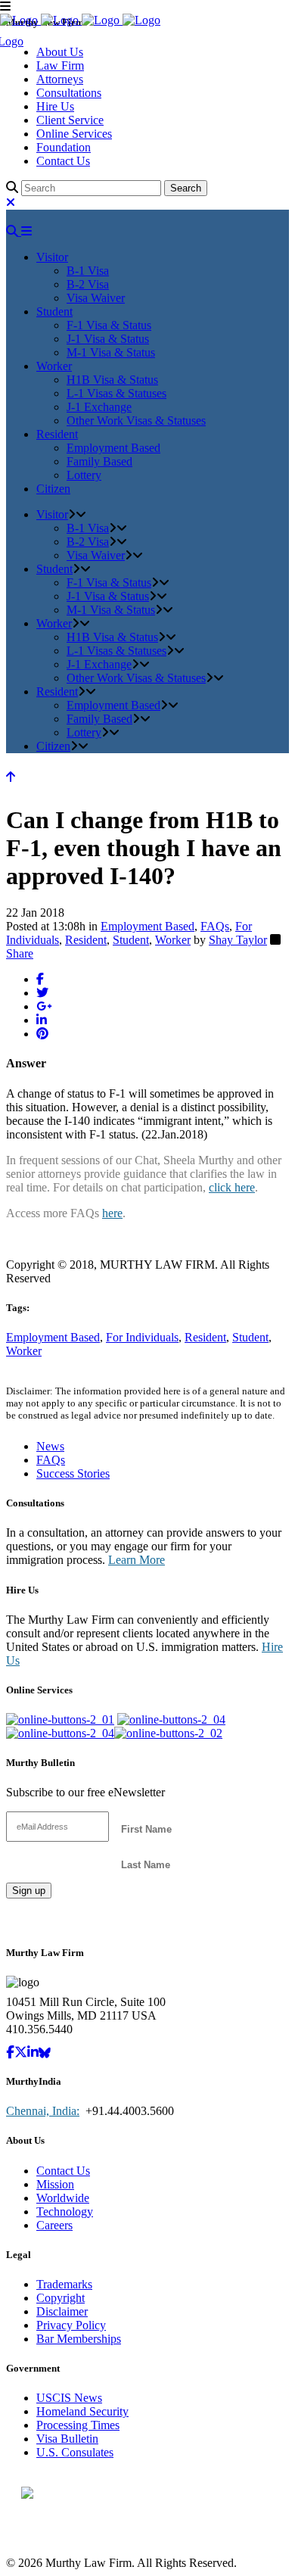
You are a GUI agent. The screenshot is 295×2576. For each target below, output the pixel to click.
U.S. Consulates (75, 2452)
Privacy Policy (71, 2325)
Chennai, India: (43, 2111)
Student (131, 940)
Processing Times (78, 2425)
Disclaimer (62, 2311)
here (112, 1213)
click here (232, 1187)
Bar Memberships (79, 2339)
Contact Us (63, 161)
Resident (86, 940)
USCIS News (69, 2398)
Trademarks (64, 2284)
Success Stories (73, 1473)
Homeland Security (82, 2411)
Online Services (74, 134)
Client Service (70, 120)
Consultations (69, 93)
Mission (55, 2184)
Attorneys (60, 79)
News (50, 1446)
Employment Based (147, 926)
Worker (173, 940)
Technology (65, 2212)
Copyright (61, 2298)
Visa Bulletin (67, 2439)
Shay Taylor (238, 940)
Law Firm (60, 65)
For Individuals (142, 1337)
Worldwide (63, 2198)
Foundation (64, 147)
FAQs (215, 926)
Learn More (137, 1560)
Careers (54, 2225)
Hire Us (55, 106)
